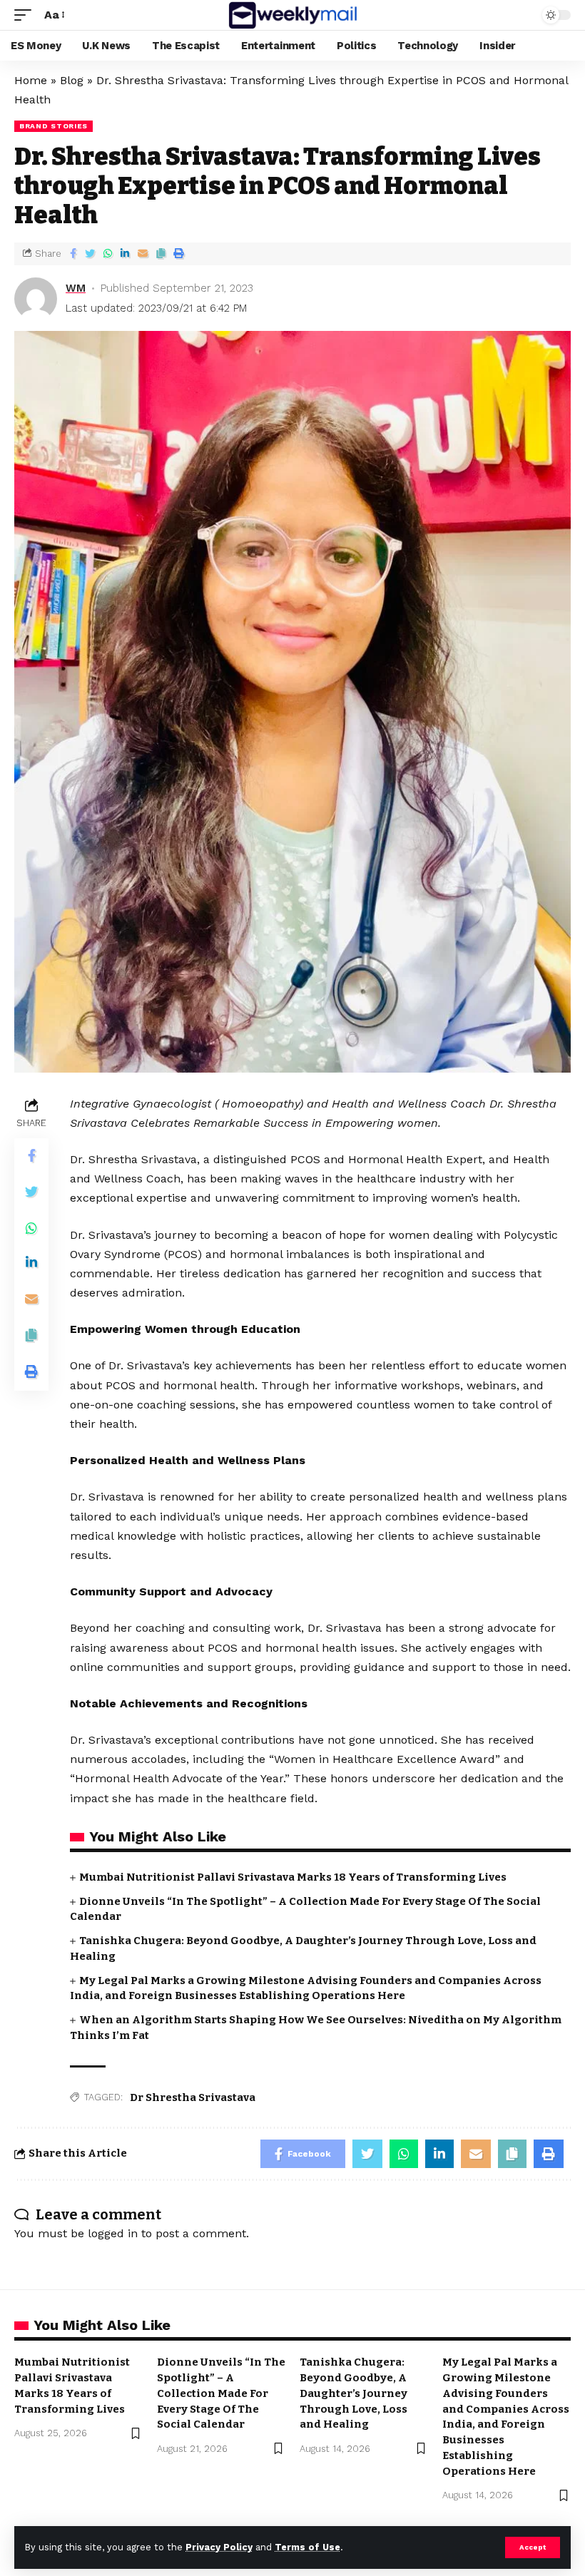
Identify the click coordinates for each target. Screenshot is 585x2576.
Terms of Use (307, 2547)
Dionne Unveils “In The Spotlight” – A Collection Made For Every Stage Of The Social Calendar (221, 2393)
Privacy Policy (219, 2547)
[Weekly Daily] (292, 15)
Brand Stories (54, 126)
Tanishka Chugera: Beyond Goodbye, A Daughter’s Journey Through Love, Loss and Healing (353, 2393)
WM (76, 288)
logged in (113, 2233)
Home (31, 80)
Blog (72, 80)
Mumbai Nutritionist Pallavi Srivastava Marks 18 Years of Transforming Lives (293, 1877)
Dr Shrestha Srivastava (193, 2097)
